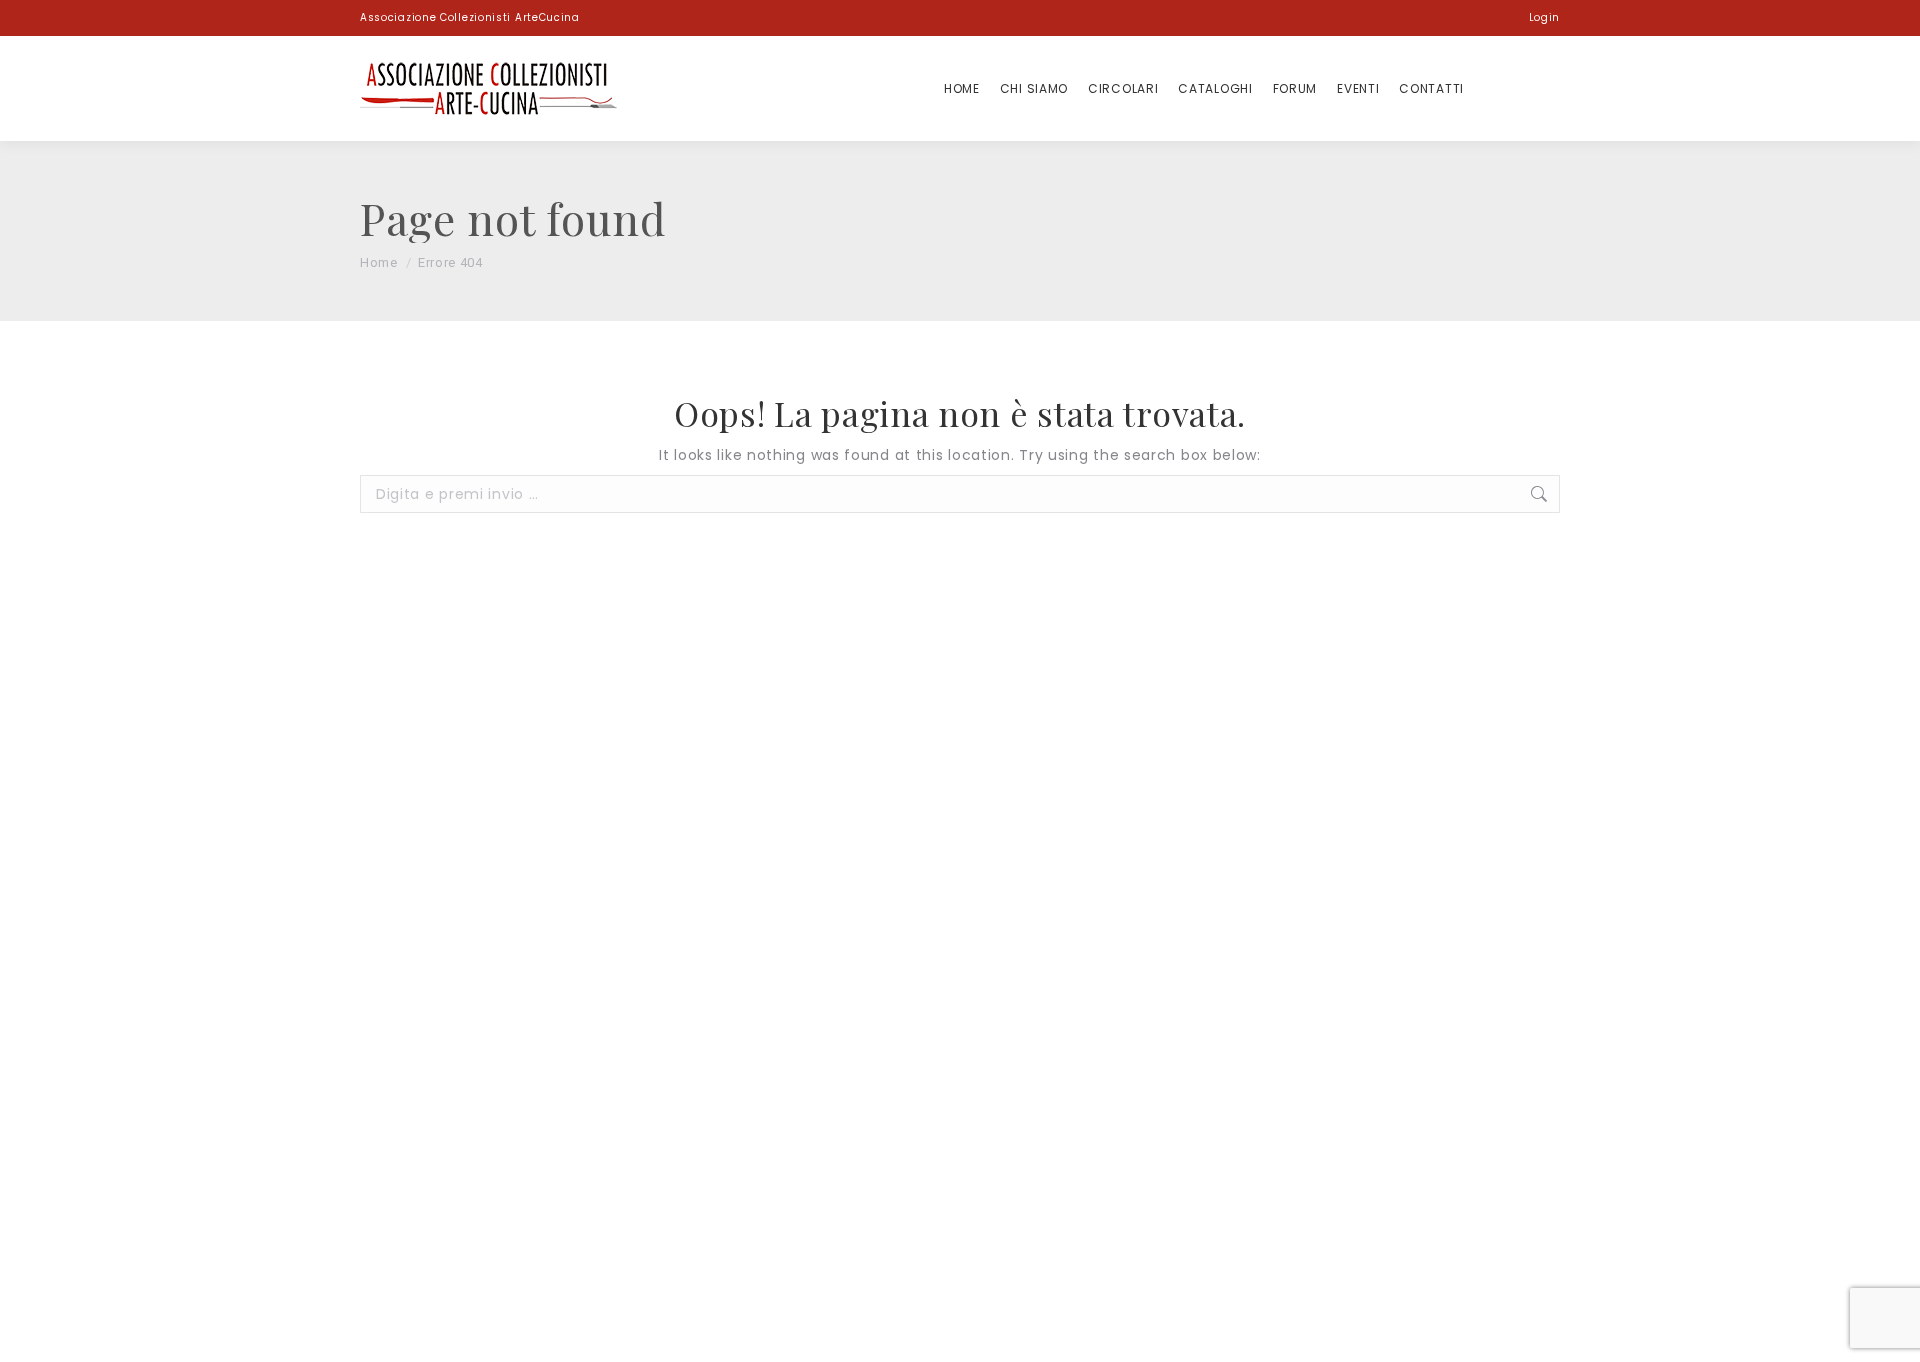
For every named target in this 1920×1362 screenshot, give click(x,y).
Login (1544, 17)
